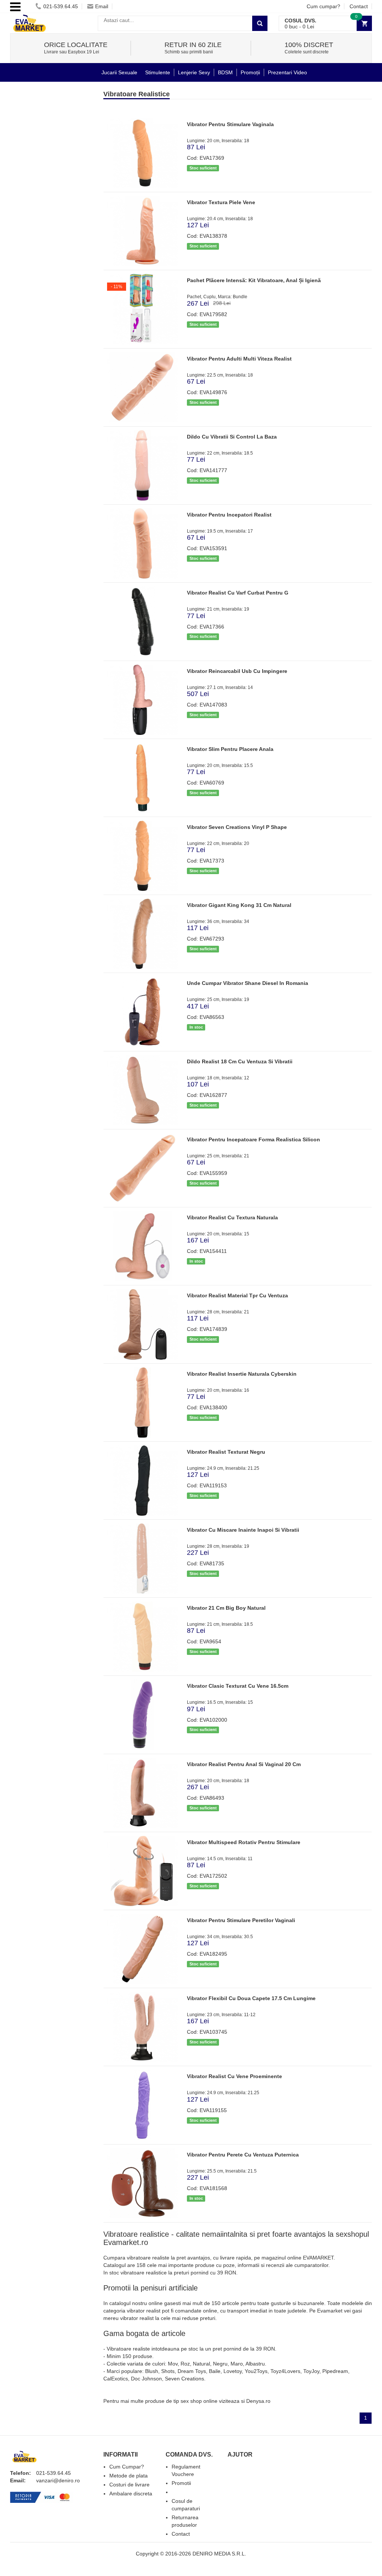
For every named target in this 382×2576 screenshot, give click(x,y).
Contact (359, 6)
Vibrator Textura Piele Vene (221, 202)
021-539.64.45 (61, 6)
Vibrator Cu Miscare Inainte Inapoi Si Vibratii (243, 1530)
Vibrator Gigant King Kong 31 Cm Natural (239, 905)
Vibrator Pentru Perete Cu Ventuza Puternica (243, 2155)
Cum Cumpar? (127, 2467)
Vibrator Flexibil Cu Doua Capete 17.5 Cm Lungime (251, 1998)
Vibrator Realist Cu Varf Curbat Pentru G (238, 593)
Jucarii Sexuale (119, 72)
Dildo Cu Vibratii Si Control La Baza (232, 437)
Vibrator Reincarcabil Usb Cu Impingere (237, 671)
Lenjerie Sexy (194, 72)
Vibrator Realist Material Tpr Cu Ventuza (237, 1295)
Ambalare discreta (131, 2494)
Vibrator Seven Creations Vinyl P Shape (237, 827)
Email (102, 6)
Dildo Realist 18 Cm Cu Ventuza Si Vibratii (240, 1061)
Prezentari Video (287, 72)
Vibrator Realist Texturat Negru (226, 1452)
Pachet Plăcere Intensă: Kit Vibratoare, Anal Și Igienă (254, 280)
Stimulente (158, 72)
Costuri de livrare (129, 2485)
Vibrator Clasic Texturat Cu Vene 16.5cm (238, 1686)
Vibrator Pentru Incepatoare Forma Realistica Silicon (253, 1139)
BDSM (225, 72)
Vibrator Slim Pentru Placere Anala (230, 749)
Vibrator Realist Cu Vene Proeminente (234, 2076)
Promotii (181, 2483)
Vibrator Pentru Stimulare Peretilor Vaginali (241, 1920)
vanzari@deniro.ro (58, 2480)
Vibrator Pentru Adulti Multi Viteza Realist (239, 359)
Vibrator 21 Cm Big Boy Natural (226, 1608)
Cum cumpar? (323, 6)
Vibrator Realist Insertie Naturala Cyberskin (242, 1374)
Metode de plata (129, 2476)
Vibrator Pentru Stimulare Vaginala (230, 124)
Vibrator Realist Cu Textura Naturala (232, 1217)
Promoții (250, 72)
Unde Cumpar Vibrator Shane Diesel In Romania (248, 983)
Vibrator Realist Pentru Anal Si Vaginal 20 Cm (244, 1764)
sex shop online (199, 2401)
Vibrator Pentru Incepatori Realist (229, 515)
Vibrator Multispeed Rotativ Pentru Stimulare (244, 1842)
